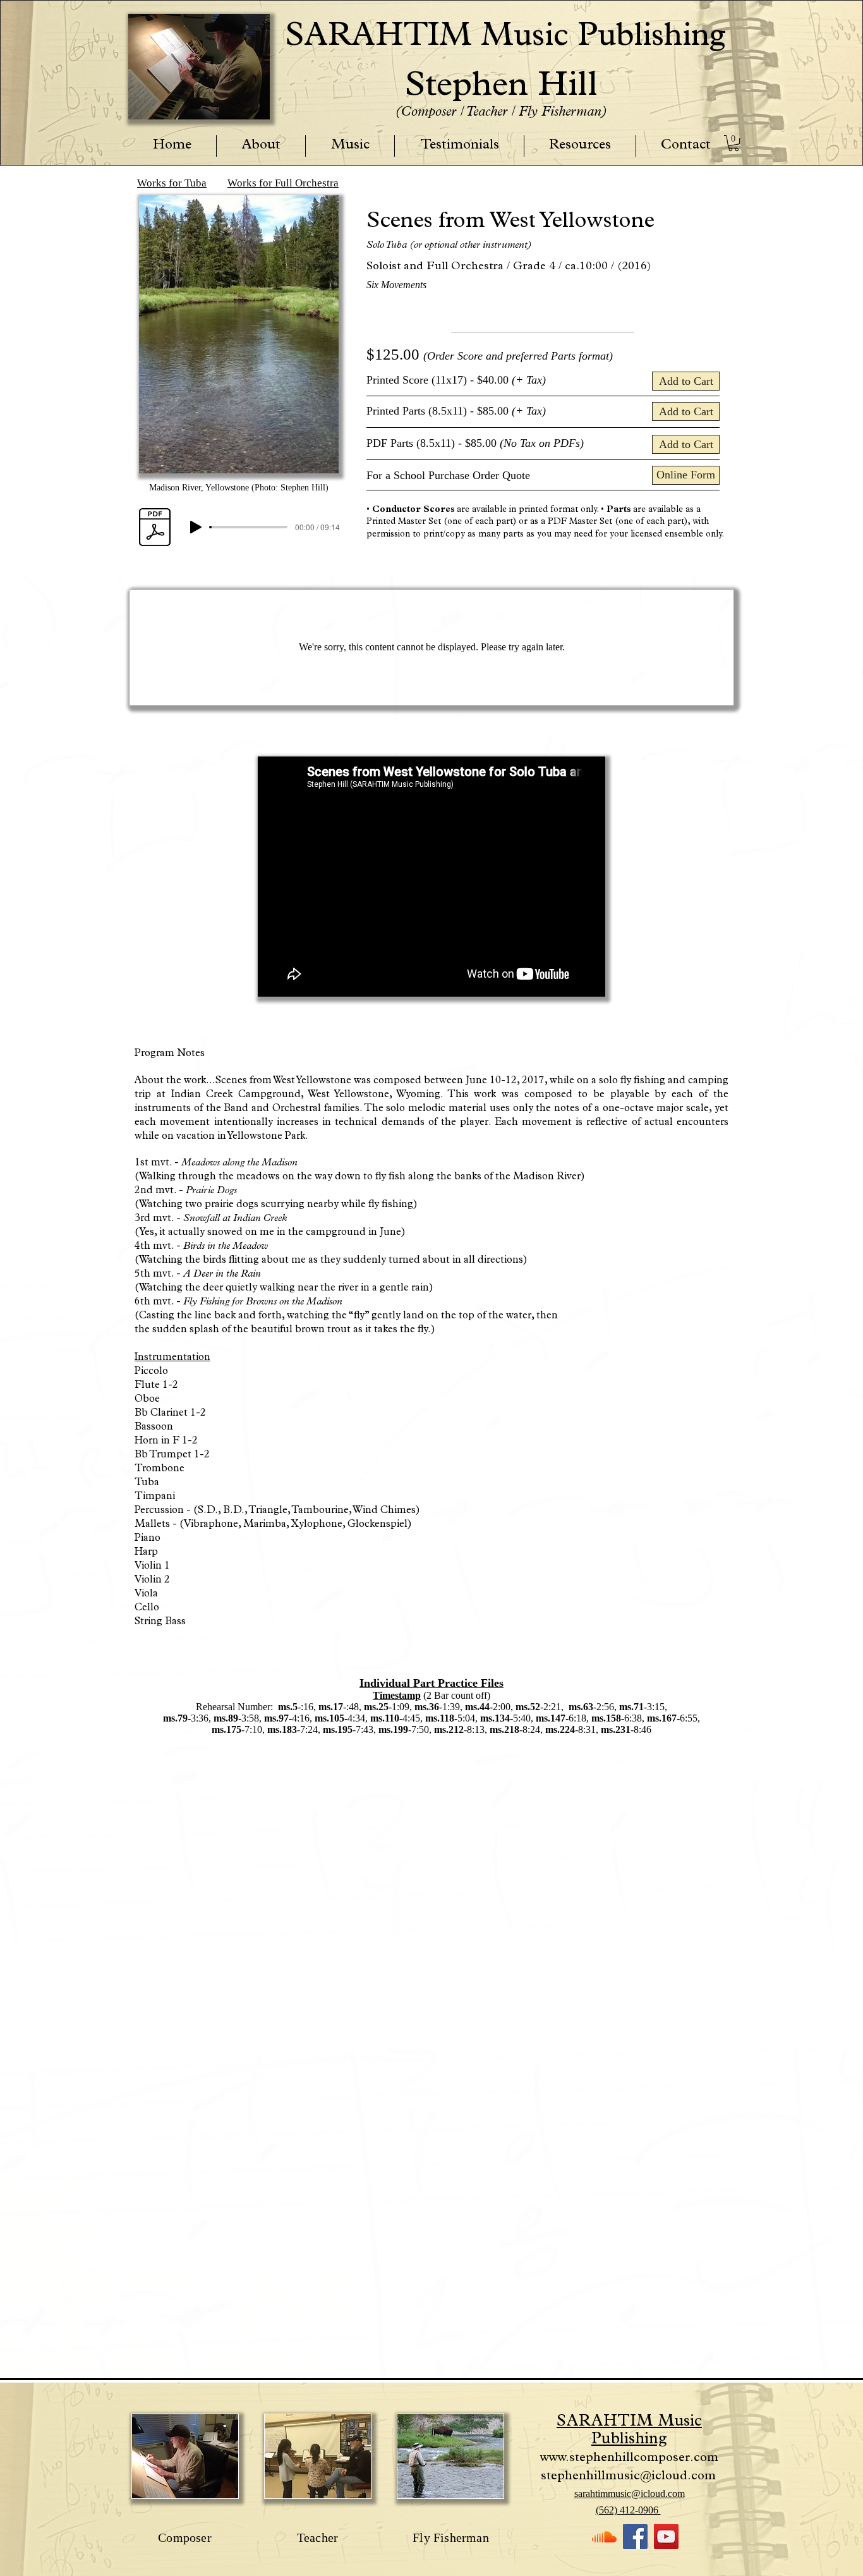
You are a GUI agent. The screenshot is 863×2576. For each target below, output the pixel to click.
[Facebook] (635, 2537)
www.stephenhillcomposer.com (629, 2458)
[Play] (196, 527)
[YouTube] (666, 2537)
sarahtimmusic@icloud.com (630, 2494)
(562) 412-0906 (628, 2510)
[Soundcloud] (604, 2537)
